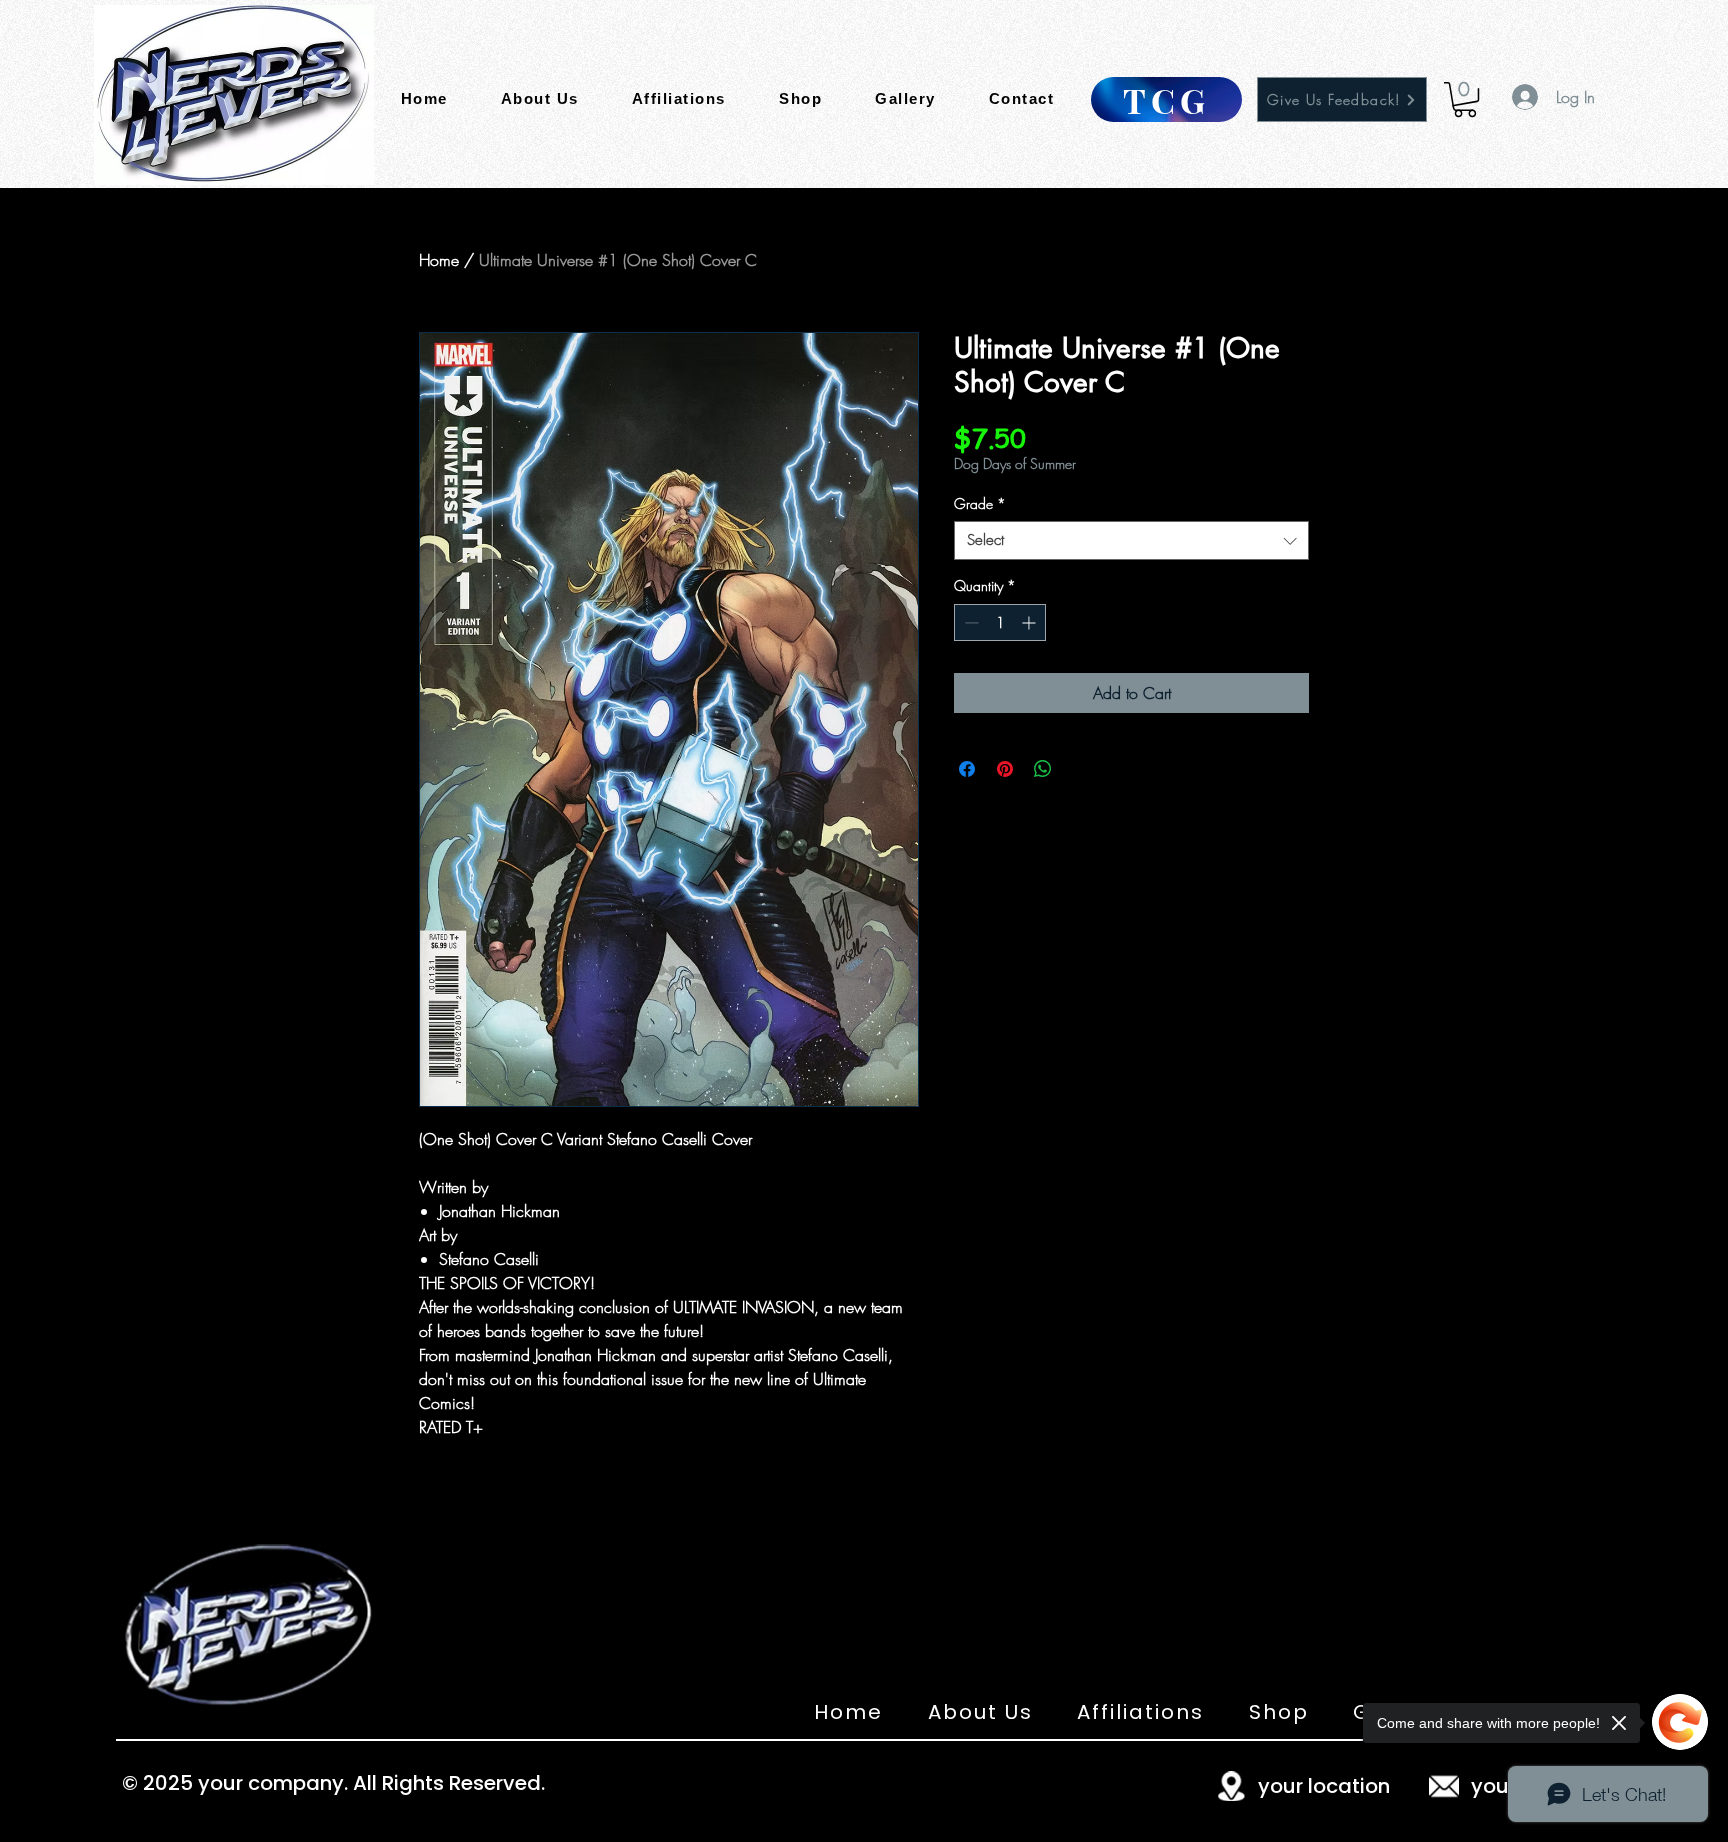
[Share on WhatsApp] (1043, 769)
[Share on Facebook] (967, 769)
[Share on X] (1081, 769)
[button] (1465, 99)
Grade (980, 503)
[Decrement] (969, 622)
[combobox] (1131, 540)
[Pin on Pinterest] (1005, 769)
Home (439, 260)
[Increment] (1030, 622)
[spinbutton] (1000, 622)
